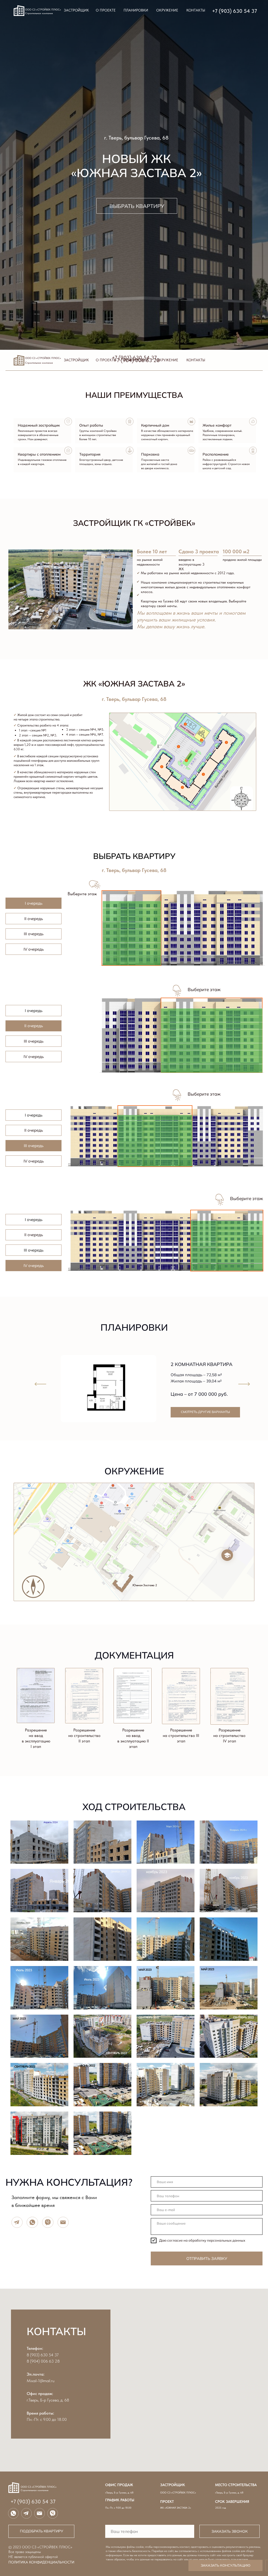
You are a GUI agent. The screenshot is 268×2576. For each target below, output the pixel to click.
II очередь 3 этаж (141, 1053)
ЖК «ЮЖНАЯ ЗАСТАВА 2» (176, 2508)
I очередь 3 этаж (185, 946)
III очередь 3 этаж (89, 1148)
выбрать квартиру (137, 206)
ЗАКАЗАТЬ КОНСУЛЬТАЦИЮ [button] (226, 2565)
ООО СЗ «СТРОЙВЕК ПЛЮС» (178, 2492)
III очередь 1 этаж (89, 1162)
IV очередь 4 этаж (89, 1246)
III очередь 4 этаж (89, 1141)
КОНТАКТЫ (196, 10)
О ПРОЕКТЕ (106, 10)
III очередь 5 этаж (89, 1134)
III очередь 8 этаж (89, 1113)
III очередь (34, 934)
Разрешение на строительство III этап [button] (181, 1735)
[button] (133, 1696)
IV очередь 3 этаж (89, 1253)
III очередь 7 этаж (89, 1120)
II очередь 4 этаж (141, 1046)
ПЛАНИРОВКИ (136, 10)
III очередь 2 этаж (89, 1155)
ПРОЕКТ (167, 2502)
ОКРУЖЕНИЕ (167, 10)
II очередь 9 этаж (141, 1012)
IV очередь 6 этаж (89, 1232)
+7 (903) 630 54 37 (234, 11)
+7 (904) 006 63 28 (137, 360)
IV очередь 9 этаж (89, 1211)
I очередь (34, 903)
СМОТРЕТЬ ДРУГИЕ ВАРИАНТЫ (205, 1412)
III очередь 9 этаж (89, 1106)
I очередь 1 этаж (185, 960)
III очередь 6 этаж (89, 1127)
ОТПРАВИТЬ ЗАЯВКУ (207, 2258)
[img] (40, 1384)
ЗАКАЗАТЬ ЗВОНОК (230, 2531)
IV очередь (34, 949)
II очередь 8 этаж (141, 1019)
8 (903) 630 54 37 (43, 2355)
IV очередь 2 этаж (89, 1260)
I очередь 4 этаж (185, 939)
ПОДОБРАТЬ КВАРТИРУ (41, 2531)
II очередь (34, 919)
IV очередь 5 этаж (89, 1239)
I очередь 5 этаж (185, 932)
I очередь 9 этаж (185, 904)
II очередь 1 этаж (141, 1067)
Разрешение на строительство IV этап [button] (229, 1735)
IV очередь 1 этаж (89, 1267)
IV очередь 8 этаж (89, 1218)
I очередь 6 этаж (185, 925)
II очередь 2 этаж (141, 1060)
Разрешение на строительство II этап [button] (84, 1735)
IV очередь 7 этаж (89, 1225)
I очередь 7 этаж (185, 918)
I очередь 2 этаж (185, 953)
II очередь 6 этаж (141, 1033)
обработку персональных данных (217, 2240)
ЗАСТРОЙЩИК (76, 10)
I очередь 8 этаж (185, 911)
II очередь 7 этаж (141, 1025)
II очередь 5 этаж (141, 1040)
